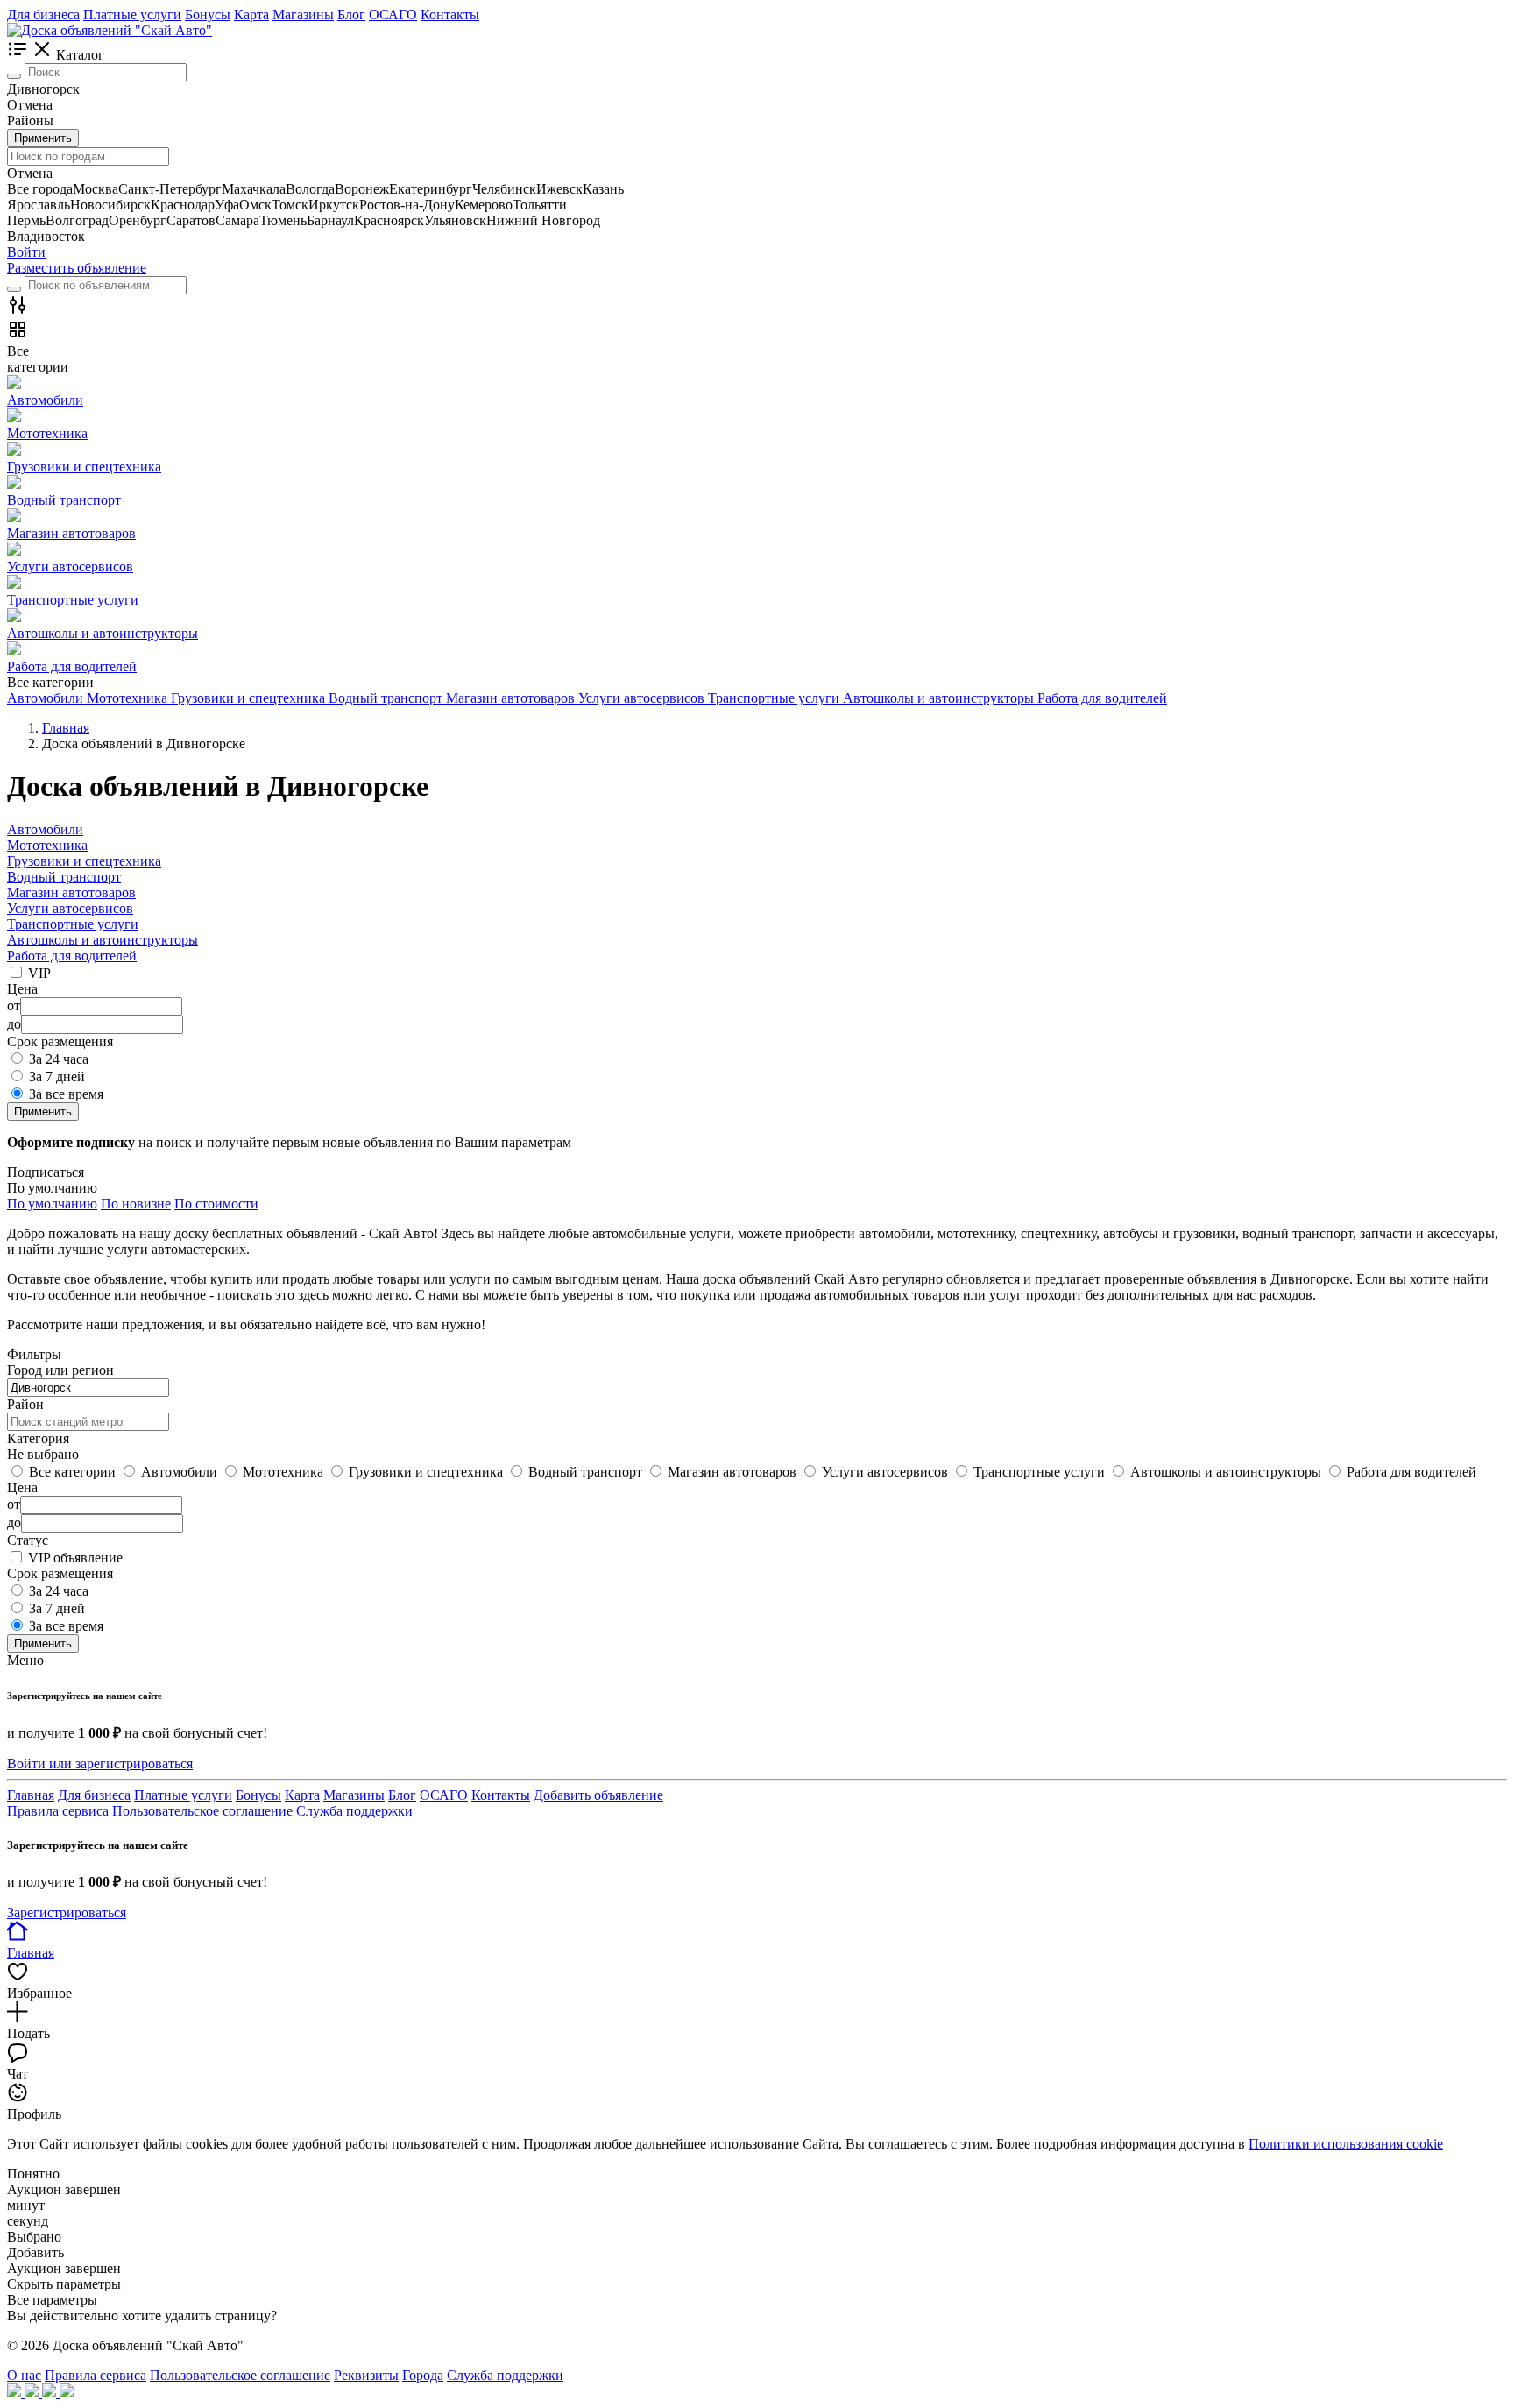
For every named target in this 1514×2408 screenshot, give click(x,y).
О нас (24, 2375)
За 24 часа (59, 1059)
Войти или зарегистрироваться (100, 1764)
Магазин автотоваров (71, 892)
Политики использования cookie (1346, 2144)
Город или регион (60, 1370)
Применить (43, 138)
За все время (66, 1094)
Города (423, 2375)
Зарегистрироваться (67, 1912)
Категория (38, 1438)
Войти (26, 252)
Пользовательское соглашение (202, 1811)
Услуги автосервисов (70, 908)
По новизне (136, 1204)
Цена (22, 1487)
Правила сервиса (58, 1811)
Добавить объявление (598, 1795)
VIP (39, 973)
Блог (351, 14)
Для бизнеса (43, 14)
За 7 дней (57, 1077)
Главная (31, 1795)
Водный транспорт (64, 877)
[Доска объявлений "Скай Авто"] (110, 30)
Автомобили (45, 829)
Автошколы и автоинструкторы (103, 940)
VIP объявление (75, 1558)
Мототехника (47, 845)
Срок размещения (60, 1573)
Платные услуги (132, 14)
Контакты (450, 14)
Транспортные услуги (73, 924)
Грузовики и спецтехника (84, 861)
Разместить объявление (77, 268)
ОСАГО (393, 14)
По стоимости (216, 1204)
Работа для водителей (72, 956)
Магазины (303, 14)
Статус (28, 1540)
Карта (251, 14)
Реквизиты (366, 2375)
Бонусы (208, 14)
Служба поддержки (354, 1811)
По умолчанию (52, 1204)
